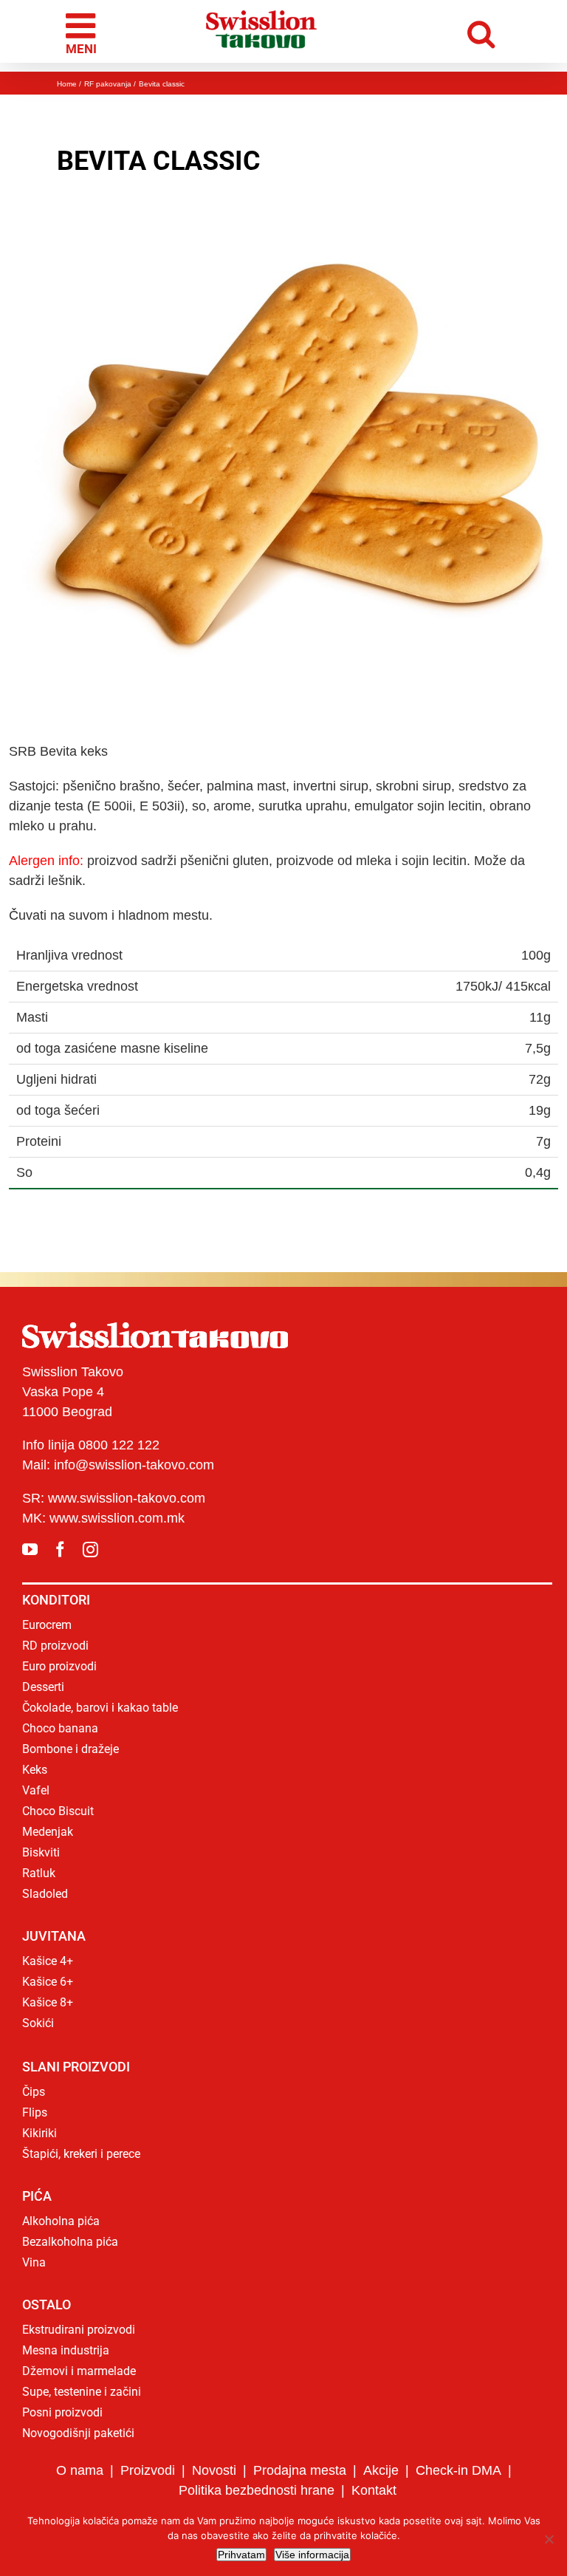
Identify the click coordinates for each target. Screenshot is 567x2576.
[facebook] (60, 1550)
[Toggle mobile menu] (83, 32)
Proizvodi (148, 2470)
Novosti (214, 2470)
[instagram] (90, 1550)
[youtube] (30, 1550)
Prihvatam (241, 2555)
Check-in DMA (458, 2470)
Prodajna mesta (300, 2470)
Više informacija (312, 2555)
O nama (80, 2470)
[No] (549, 2539)
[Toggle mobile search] (485, 31)
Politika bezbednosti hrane (257, 2490)
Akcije (381, 2470)
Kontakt (374, 2490)
